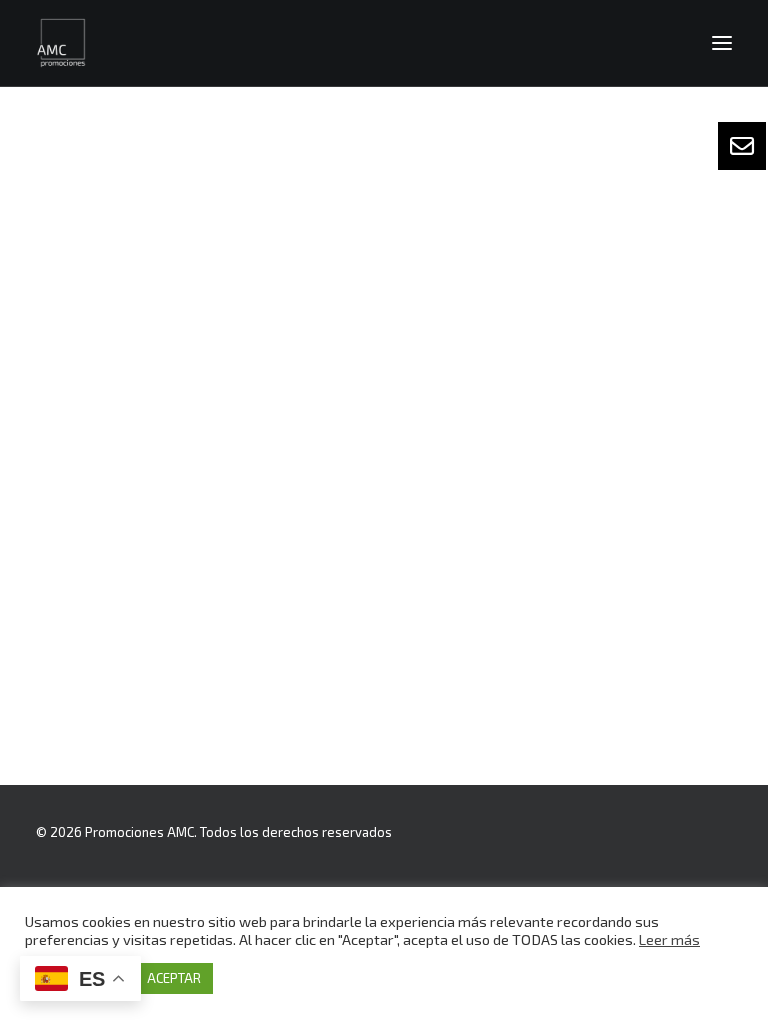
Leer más (669, 939)
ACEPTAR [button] (174, 978)
